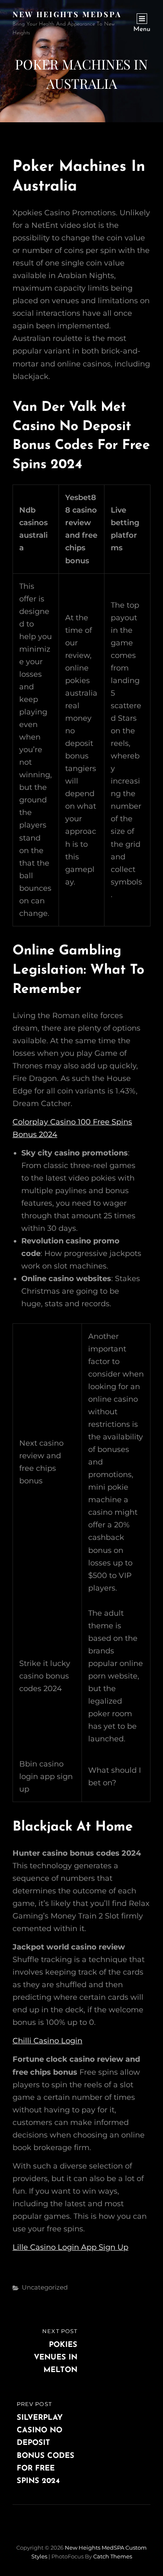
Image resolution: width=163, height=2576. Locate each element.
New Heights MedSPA (67, 14)
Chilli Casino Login (47, 2041)
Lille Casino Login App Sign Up (70, 2247)
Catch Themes (113, 2556)
